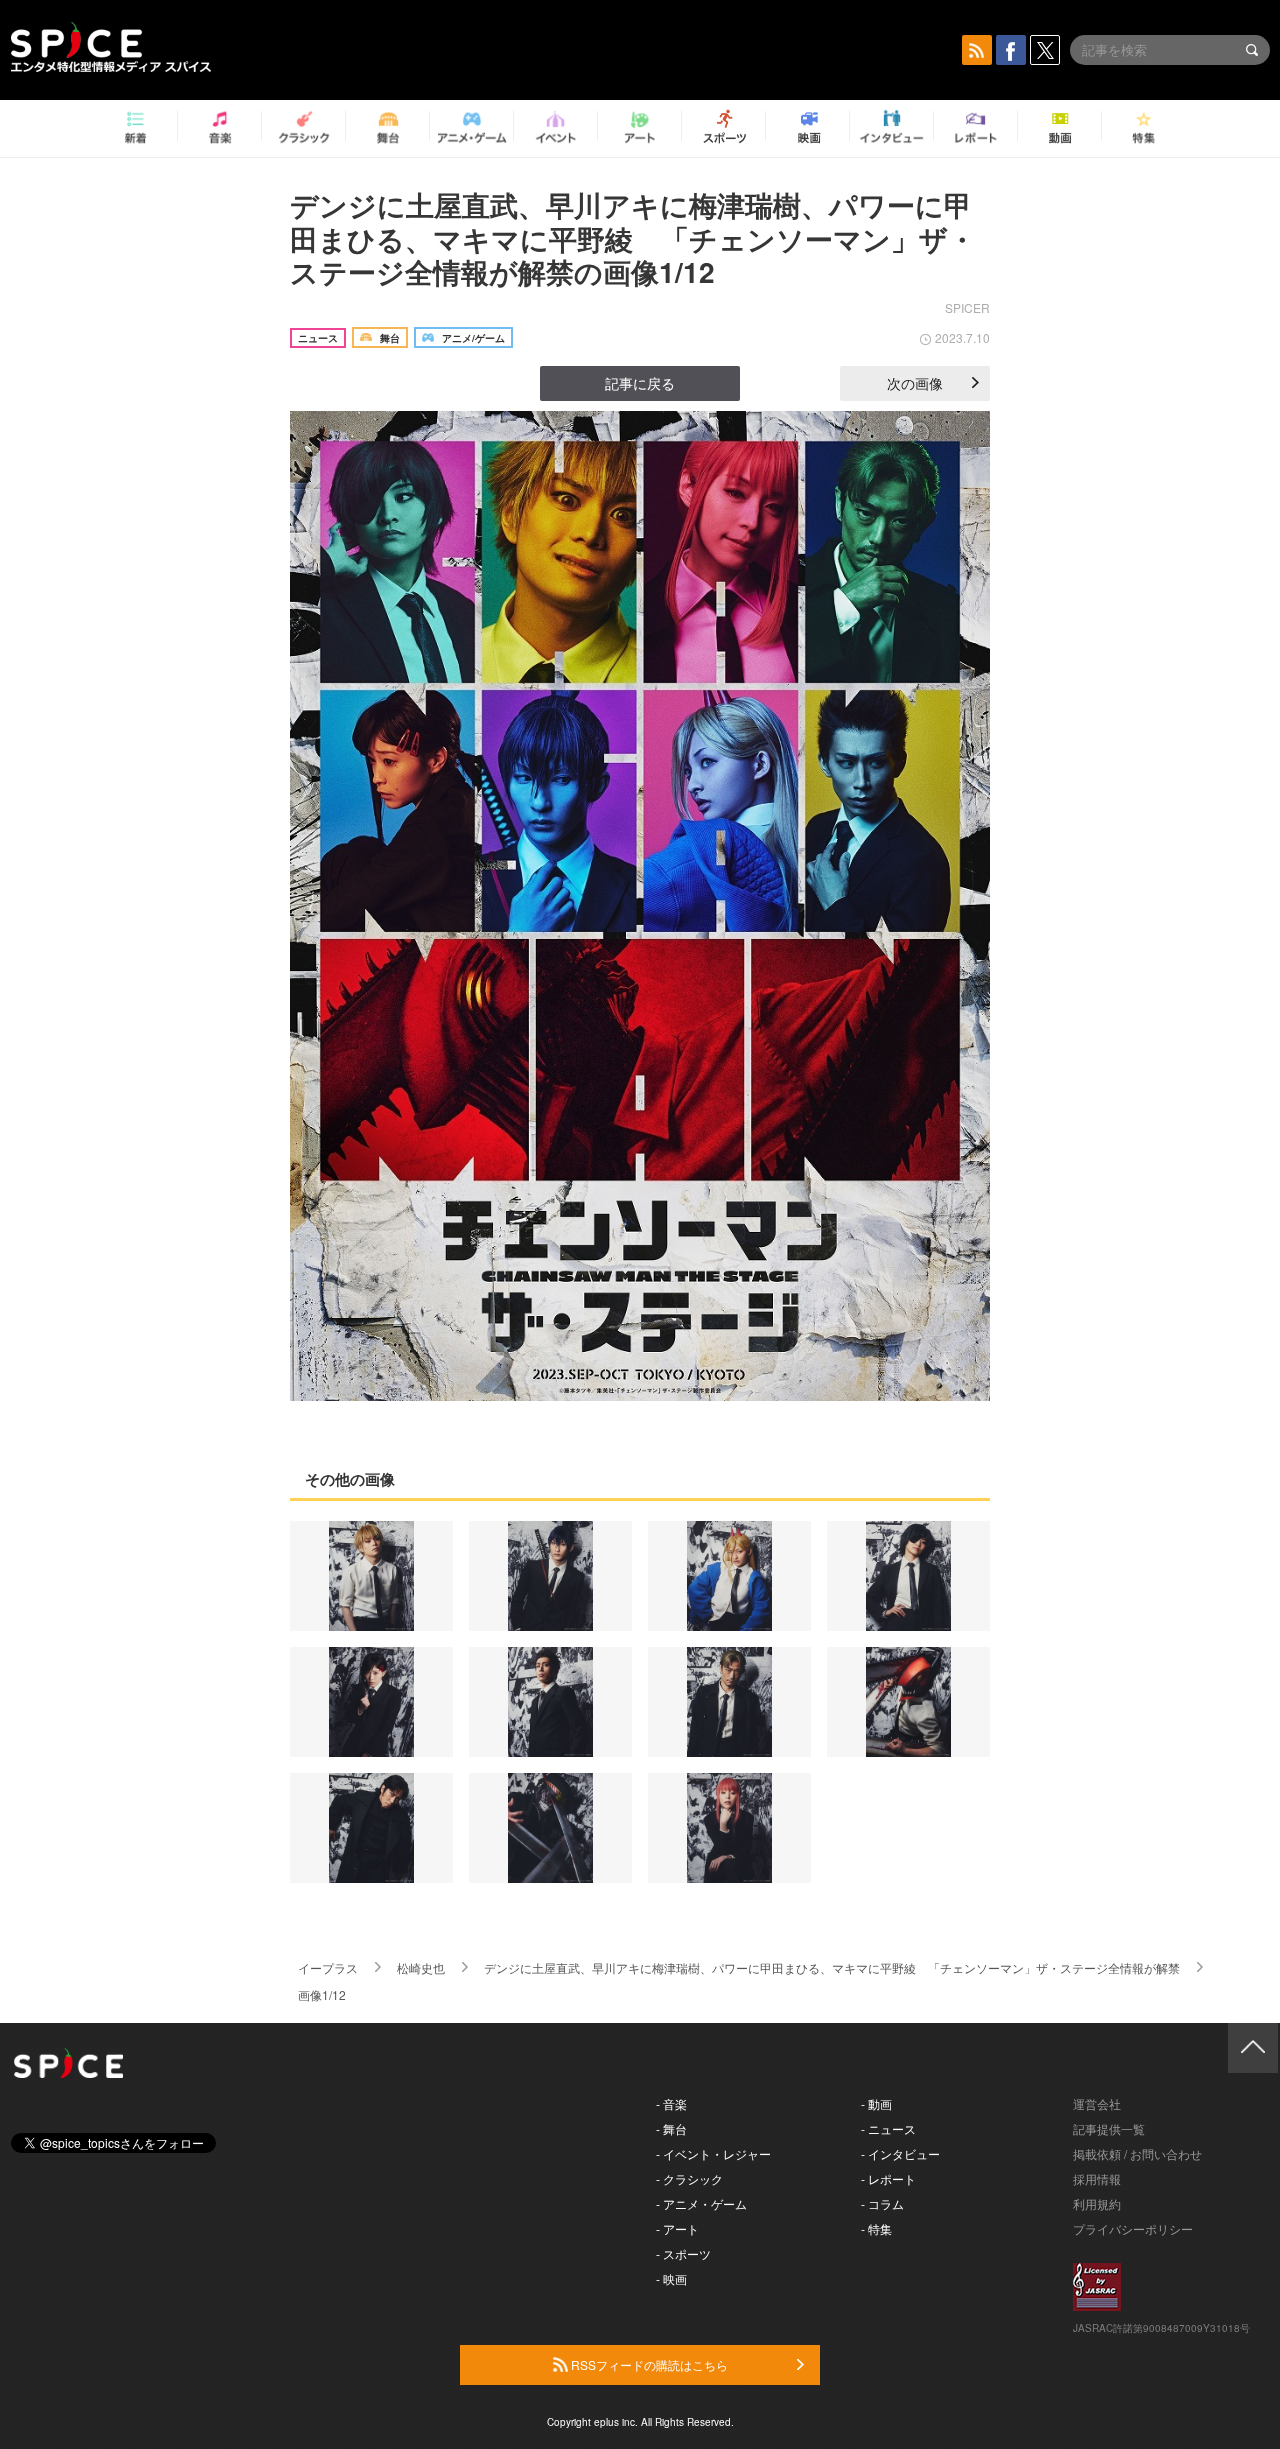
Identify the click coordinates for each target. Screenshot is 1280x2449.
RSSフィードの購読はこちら (648, 2364)
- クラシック (689, 2178)
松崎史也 (421, 1967)
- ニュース (888, 2128)
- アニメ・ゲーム (701, 2203)
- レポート (888, 2178)
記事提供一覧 (1109, 2128)
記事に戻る (640, 383)
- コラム (882, 2203)
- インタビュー (900, 2153)
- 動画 (876, 2103)
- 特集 (876, 2228)
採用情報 (1097, 2178)
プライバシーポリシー (1133, 2228)
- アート (677, 2228)
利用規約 (1097, 2203)
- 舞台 (671, 2128)
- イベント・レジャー (713, 2153)
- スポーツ (683, 2253)
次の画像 (915, 383)
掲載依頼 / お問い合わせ (1137, 2153)
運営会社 (1097, 2103)
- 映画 (671, 2278)
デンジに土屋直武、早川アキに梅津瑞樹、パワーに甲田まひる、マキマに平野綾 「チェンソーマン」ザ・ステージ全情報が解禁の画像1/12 (633, 238)
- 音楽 (671, 2103)
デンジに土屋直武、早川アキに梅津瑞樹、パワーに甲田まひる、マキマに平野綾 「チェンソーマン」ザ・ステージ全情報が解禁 (832, 1967)
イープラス (328, 1967)
